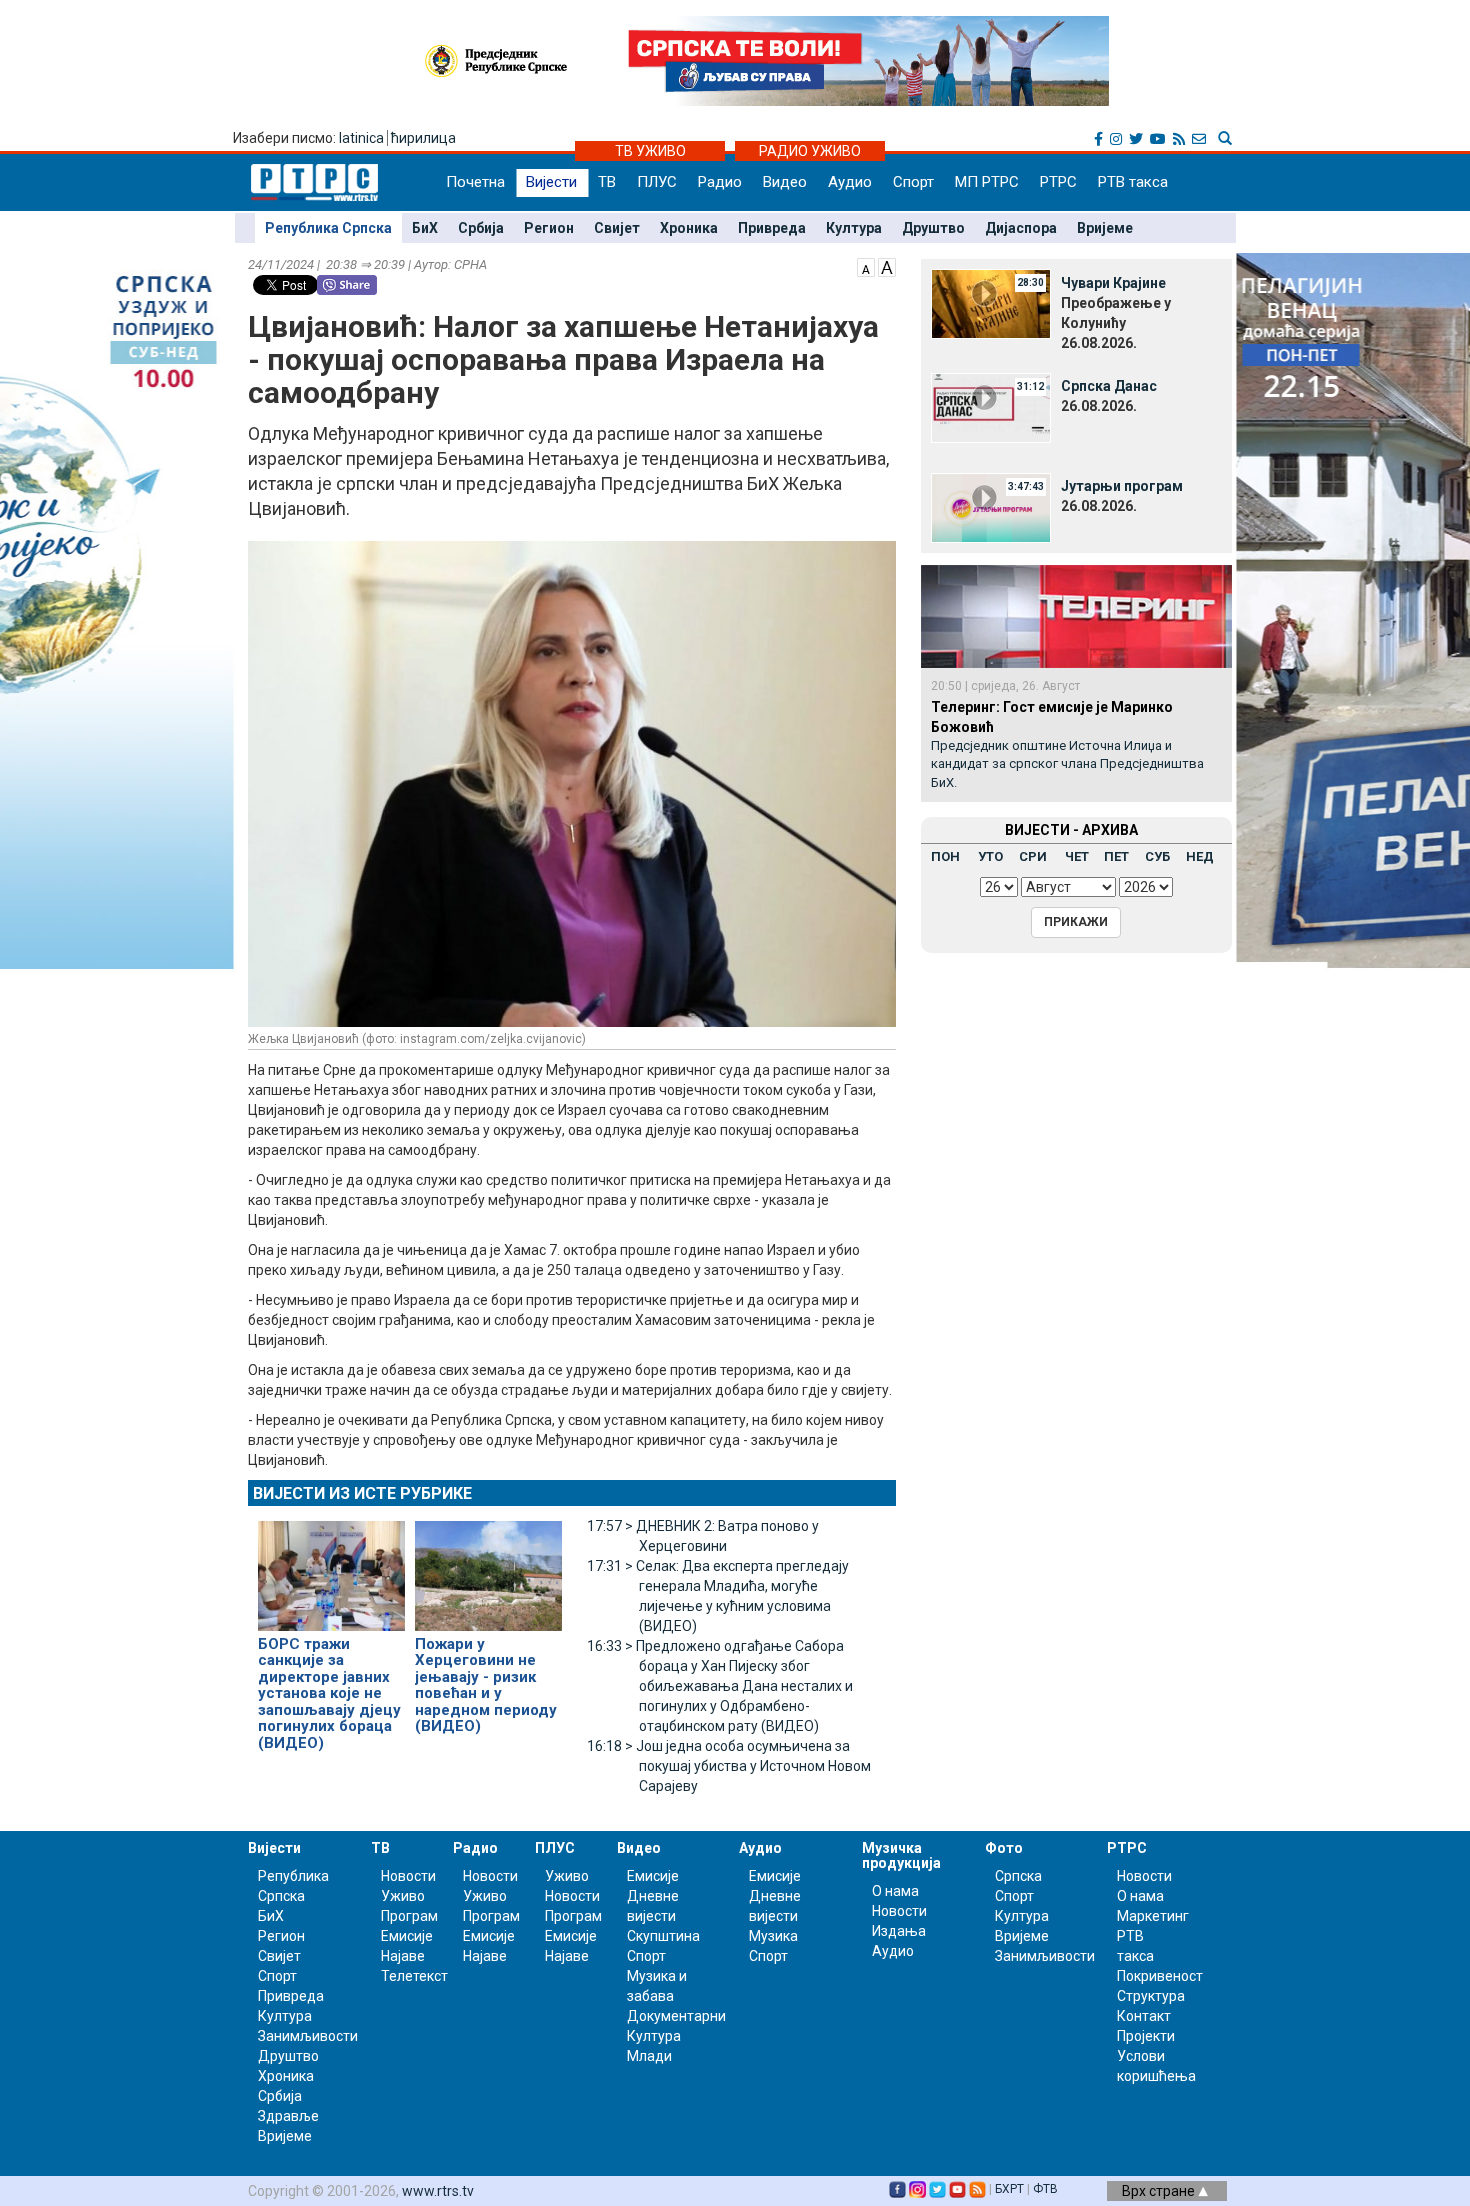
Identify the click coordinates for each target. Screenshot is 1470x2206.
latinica (361, 138)
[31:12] (991, 406)
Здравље (288, 2116)
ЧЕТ (1077, 856)
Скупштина (663, 1936)
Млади (649, 2056)
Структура (1151, 1996)
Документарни (676, 2016)
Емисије (407, 1936)
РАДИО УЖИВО (810, 151)
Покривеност (1160, 1976)
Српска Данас (1109, 386)
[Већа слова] (887, 266)
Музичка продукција (901, 1855)
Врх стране (1160, 2191)
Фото (1004, 1848)
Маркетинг (1153, 1916)
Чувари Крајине (1113, 283)
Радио (720, 182)
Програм (409, 1916)
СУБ (1157, 856)
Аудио (850, 182)
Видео (785, 182)
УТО (990, 856)
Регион (549, 228)
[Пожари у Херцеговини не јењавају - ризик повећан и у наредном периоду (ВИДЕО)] (488, 1567)
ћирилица (423, 138)
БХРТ (1009, 2189)
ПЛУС (657, 182)
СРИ (1033, 856)
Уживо (403, 1896)
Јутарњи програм (1122, 486)
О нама (895, 1891)
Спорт (913, 182)
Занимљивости (308, 2036)
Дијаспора (1021, 228)
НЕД (1200, 856)
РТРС (1058, 182)
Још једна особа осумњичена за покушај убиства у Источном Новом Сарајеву (729, 1766)
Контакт (1144, 2016)
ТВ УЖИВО (650, 151)
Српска (1018, 1876)
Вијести (551, 182)
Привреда (772, 228)
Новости (408, 1876)
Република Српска (328, 228)
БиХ (425, 228)
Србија (481, 228)
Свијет (617, 228)
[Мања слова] (866, 266)
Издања (899, 1931)
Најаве (403, 1956)
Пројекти (1146, 2036)
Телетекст (414, 1976)
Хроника (689, 228)
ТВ (607, 182)
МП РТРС (987, 182)
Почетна (475, 182)
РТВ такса (1133, 182)
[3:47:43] (991, 506)
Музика (773, 1936)
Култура (854, 228)
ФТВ (1045, 2189)
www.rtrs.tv (438, 2191)
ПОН (945, 856)
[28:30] (991, 303)
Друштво (933, 228)
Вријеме (1105, 228)
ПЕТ (1116, 856)
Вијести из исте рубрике (362, 1493)
